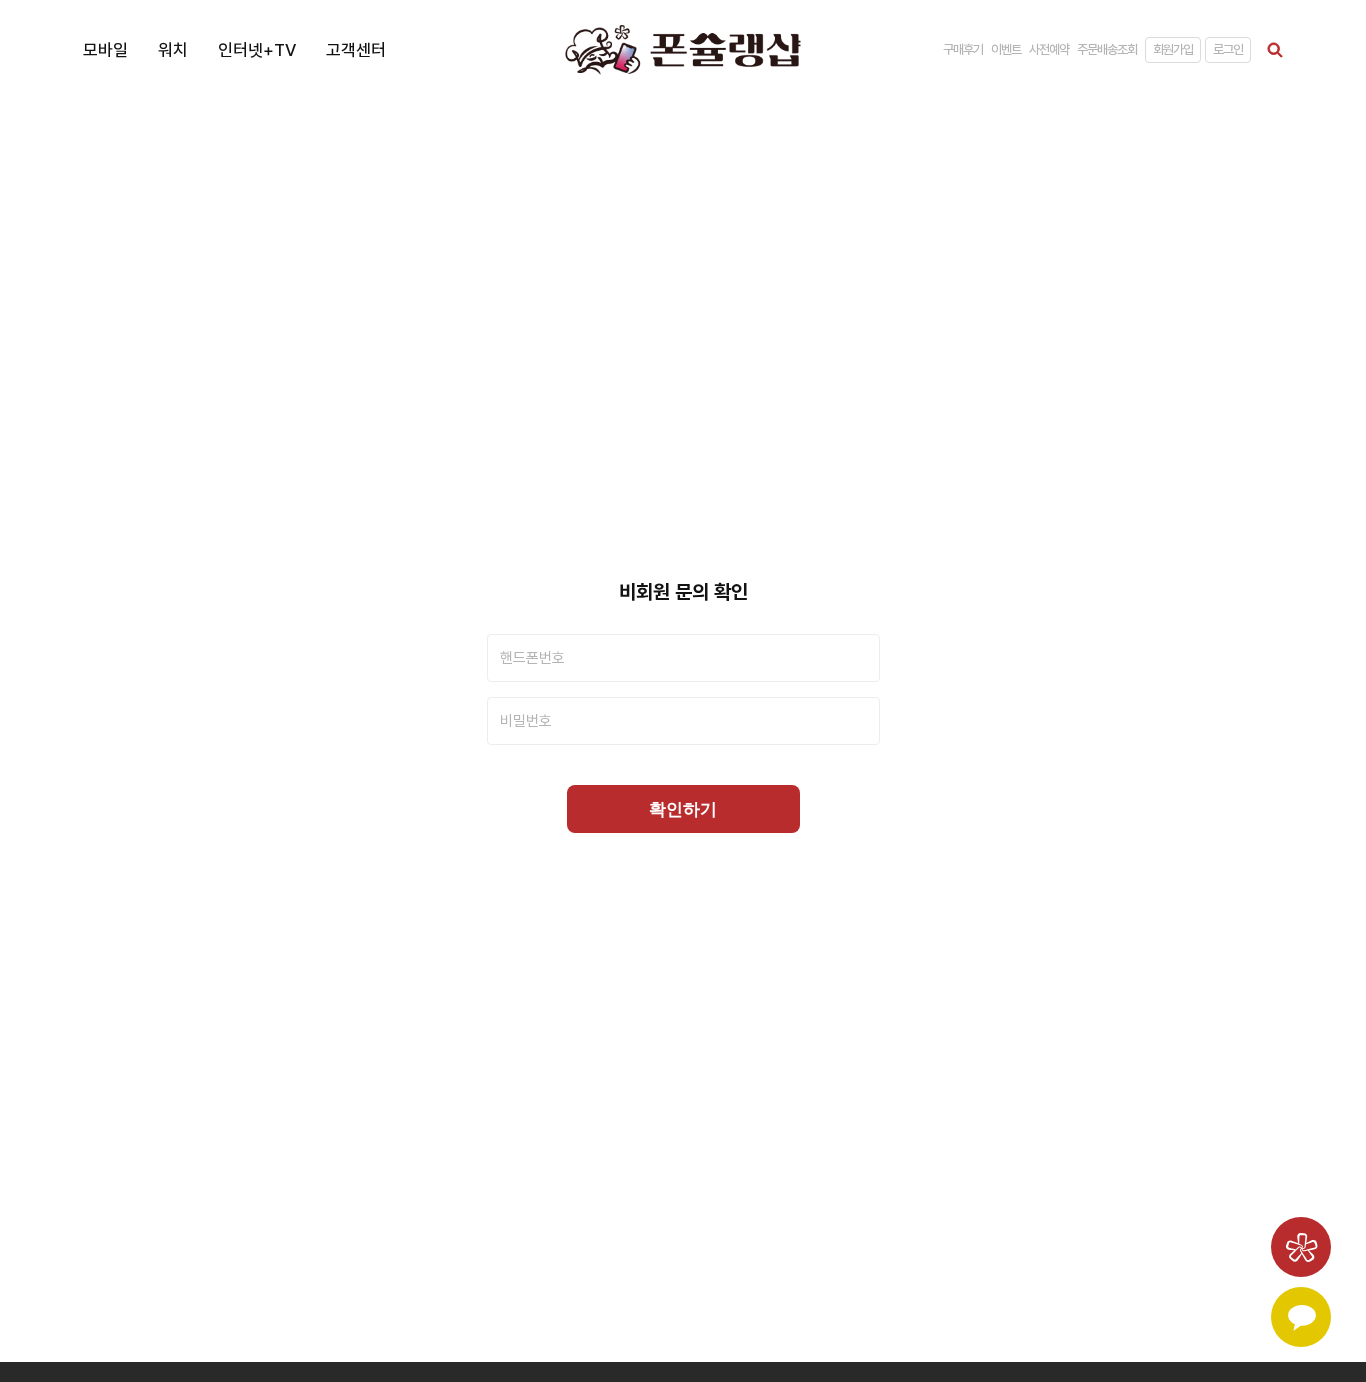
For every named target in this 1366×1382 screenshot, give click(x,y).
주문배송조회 (1107, 49)
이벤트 (1006, 49)
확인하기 (683, 809)
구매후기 (963, 49)
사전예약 (1049, 49)
